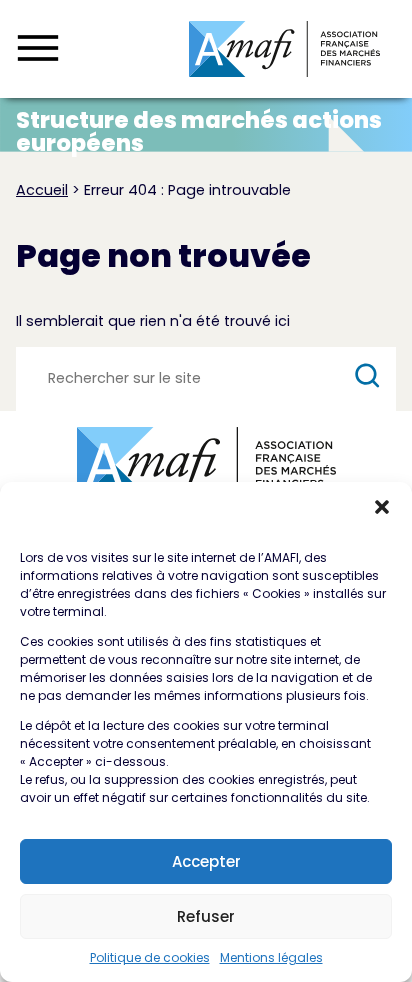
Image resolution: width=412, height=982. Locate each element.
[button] (382, 507)
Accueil (42, 190)
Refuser (206, 916)
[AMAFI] (284, 49)
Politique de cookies (150, 957)
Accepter (206, 861)
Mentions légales (271, 957)
